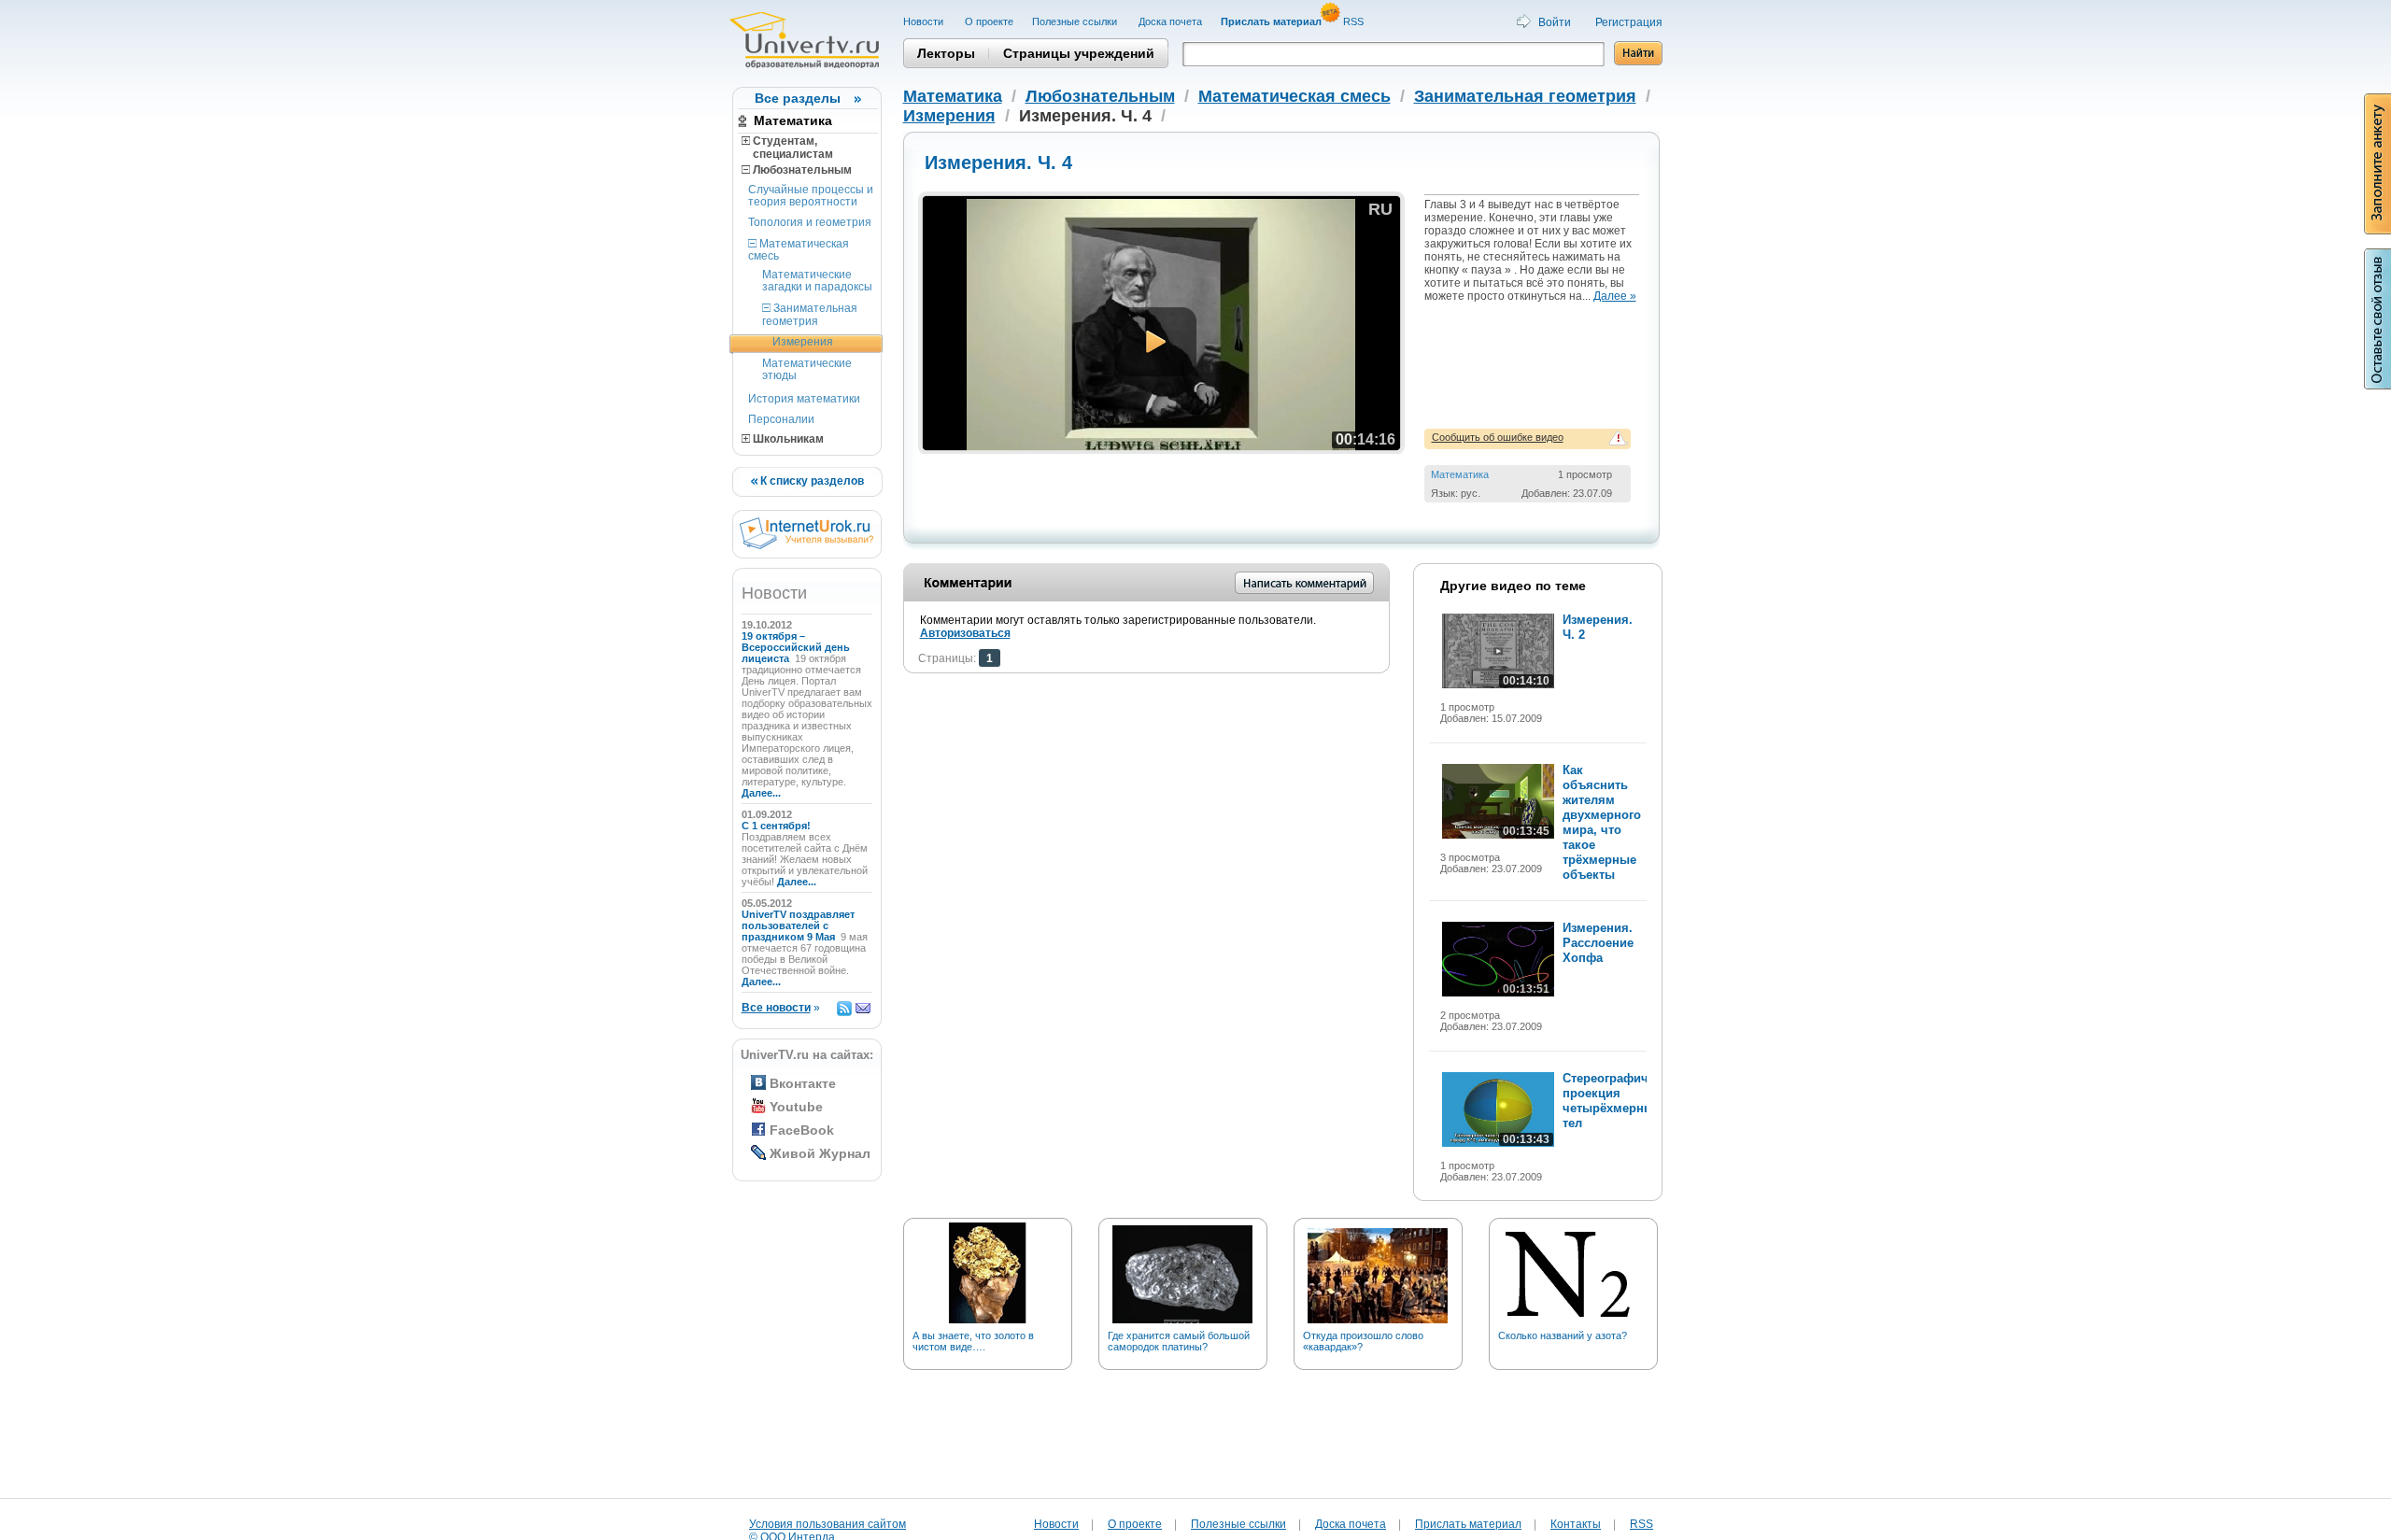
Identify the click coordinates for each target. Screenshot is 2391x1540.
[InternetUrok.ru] (806, 545)
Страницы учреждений (1079, 53)
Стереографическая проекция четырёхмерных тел (1622, 1101)
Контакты (1576, 1524)
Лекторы (946, 53)
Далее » (1615, 296)
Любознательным (801, 170)
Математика (793, 120)
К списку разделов (811, 481)
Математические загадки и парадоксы (817, 281)
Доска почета (1170, 21)
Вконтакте (803, 1083)
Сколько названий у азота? (1563, 1335)
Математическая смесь (799, 250)
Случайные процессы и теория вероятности (811, 196)
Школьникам (787, 439)
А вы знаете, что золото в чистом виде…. (973, 1341)
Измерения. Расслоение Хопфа (1598, 943)
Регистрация (1629, 22)
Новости (925, 21)
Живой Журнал (820, 1153)
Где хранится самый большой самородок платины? (1179, 1341)
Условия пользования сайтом (828, 1524)
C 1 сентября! (778, 826)
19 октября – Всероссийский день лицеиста (796, 647)
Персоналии (781, 419)
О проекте (989, 21)
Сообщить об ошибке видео (1498, 437)
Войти (1555, 22)
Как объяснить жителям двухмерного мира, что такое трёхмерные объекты (1602, 822)
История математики (804, 399)
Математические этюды (807, 369)
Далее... (761, 793)
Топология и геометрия (810, 222)
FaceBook (802, 1130)
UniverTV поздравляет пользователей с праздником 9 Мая (798, 925)
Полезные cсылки (1076, 21)
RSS (1355, 21)
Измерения (803, 342)
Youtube (796, 1107)
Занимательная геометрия (810, 314)
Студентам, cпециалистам (787, 148)
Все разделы (798, 98)
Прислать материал (1468, 1524)
